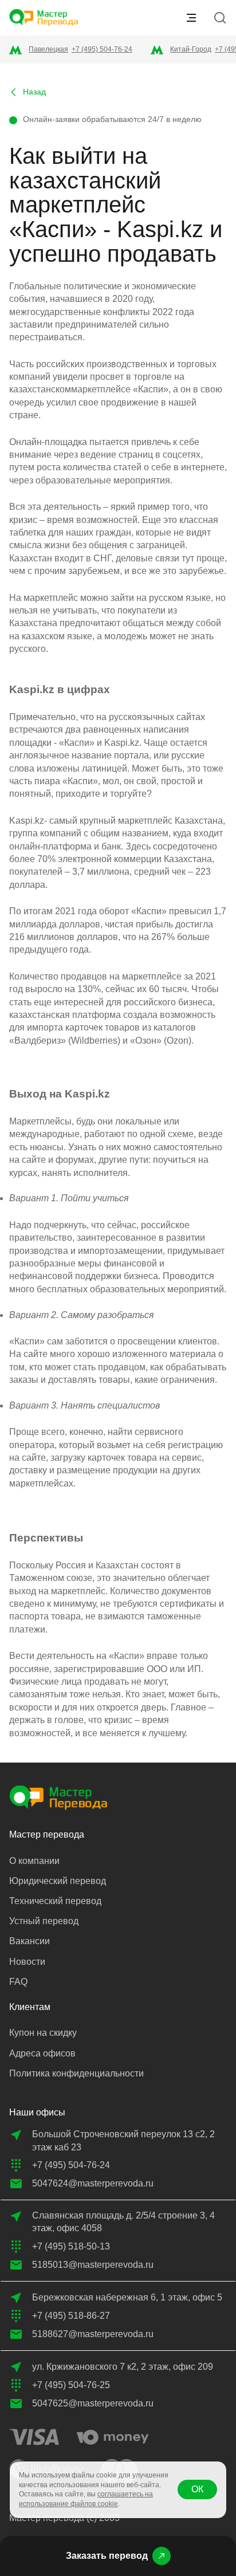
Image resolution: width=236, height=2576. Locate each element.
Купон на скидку (43, 2033)
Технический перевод (55, 1901)
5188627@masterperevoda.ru (93, 2334)
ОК (197, 2489)
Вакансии (29, 1941)
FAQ (18, 1982)
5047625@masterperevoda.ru (93, 2403)
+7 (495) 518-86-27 (71, 2316)
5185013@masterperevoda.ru (93, 2265)
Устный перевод (44, 1921)
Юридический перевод (58, 1881)
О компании (34, 1861)
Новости (27, 1962)
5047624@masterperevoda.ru (93, 2183)
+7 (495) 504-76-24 (102, 49)
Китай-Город (191, 49)
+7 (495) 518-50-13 (71, 2246)
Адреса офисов (42, 2053)
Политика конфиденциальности (76, 2073)
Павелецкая (48, 49)
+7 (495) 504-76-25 (71, 2385)
